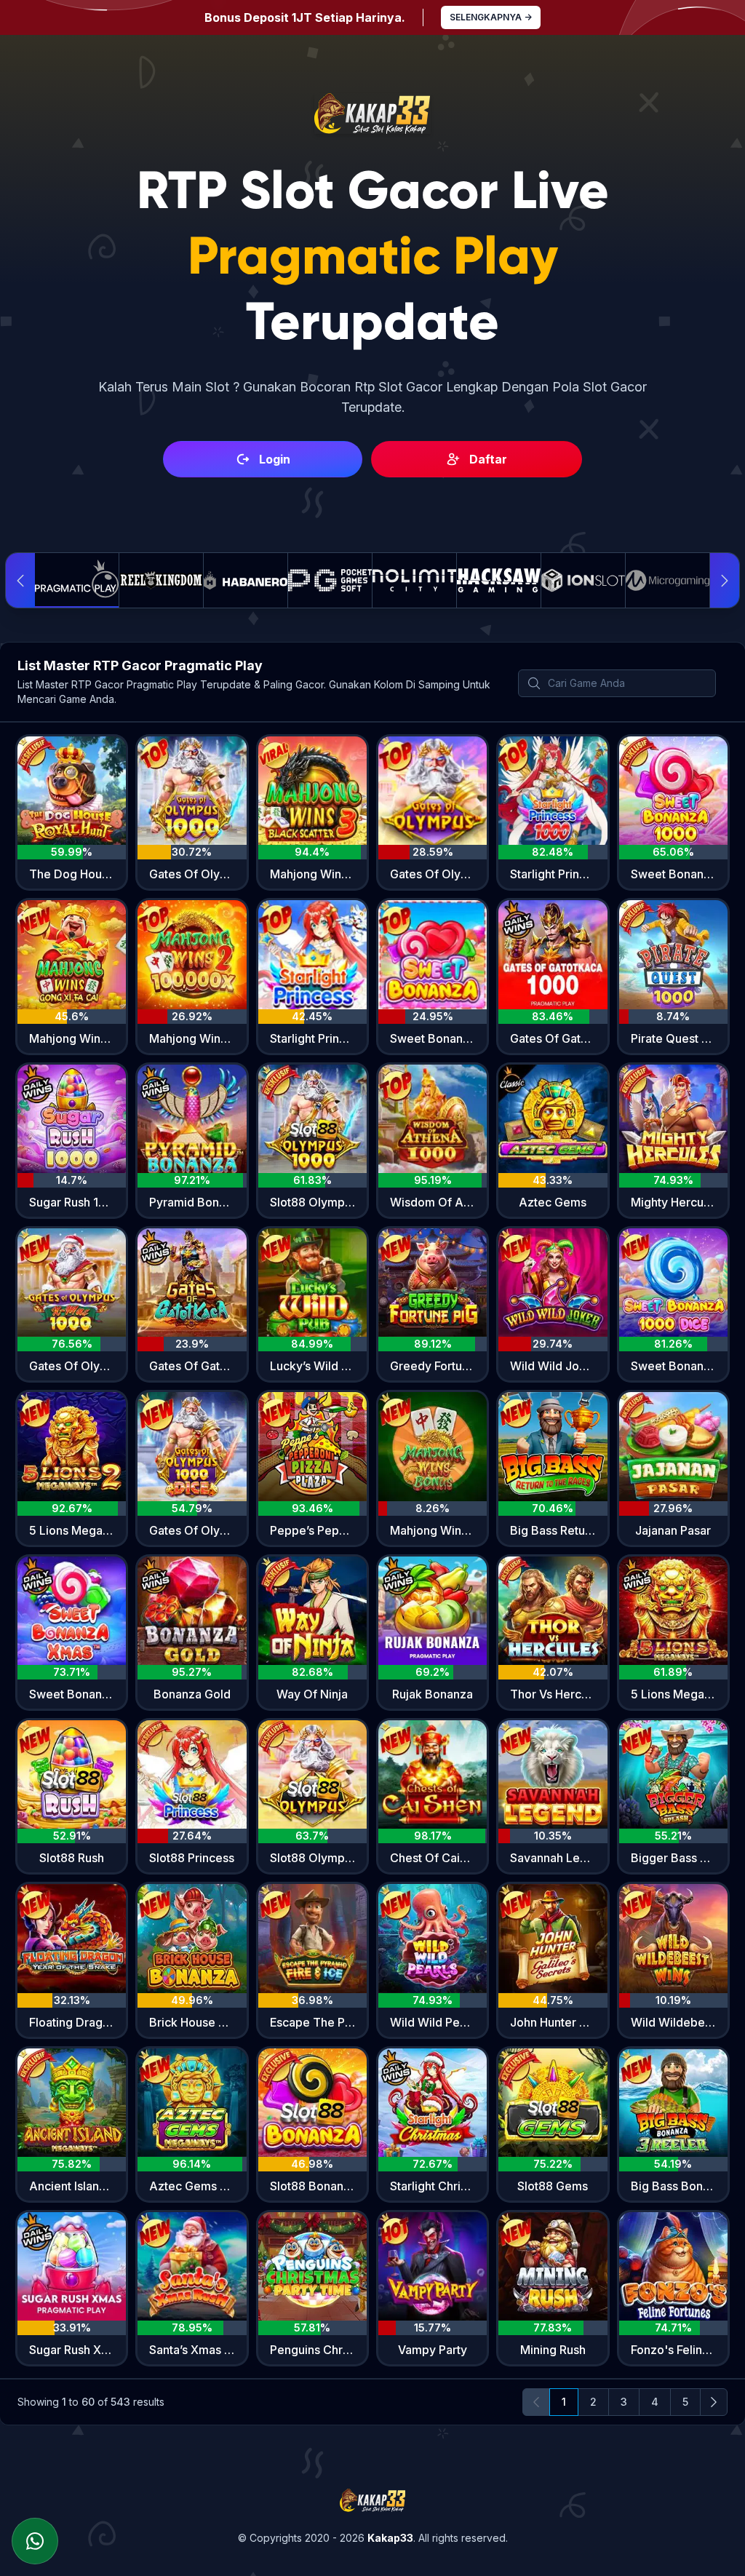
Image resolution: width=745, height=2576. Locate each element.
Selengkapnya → (491, 17)
